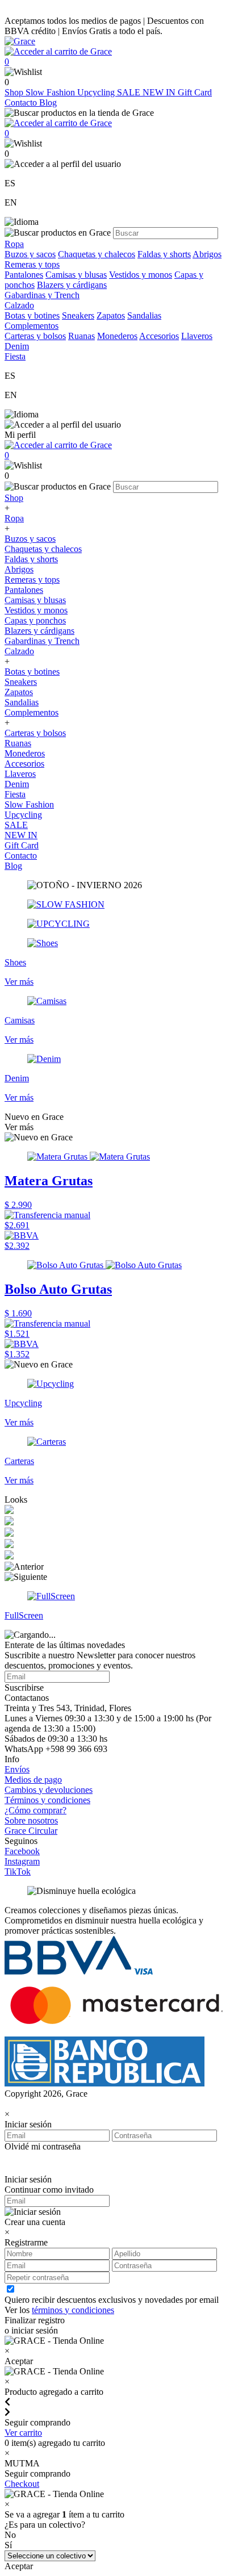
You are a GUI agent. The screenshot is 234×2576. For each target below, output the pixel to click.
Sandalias (144, 315)
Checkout (22, 2484)
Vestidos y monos (141, 275)
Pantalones (24, 275)
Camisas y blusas (76, 275)
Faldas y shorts (164, 254)
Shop (15, 92)
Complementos (32, 712)
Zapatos (111, 315)
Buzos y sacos (30, 254)
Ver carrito (23, 2433)
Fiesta (15, 794)
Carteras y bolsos (35, 336)
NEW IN (160, 92)
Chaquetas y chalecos (97, 254)
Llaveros (197, 336)
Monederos (117, 336)
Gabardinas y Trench (42, 295)
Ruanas (82, 336)
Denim (17, 784)
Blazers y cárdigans (72, 285)
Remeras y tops (32, 264)
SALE (130, 92)
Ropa (14, 518)
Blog (48, 103)
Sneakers (78, 315)
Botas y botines (32, 315)
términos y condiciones (73, 2310)
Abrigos (207, 254)
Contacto (22, 103)
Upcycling (97, 92)
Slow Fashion (51, 92)
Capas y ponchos (35, 620)
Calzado (19, 651)
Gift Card (195, 92)
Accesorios (159, 336)
